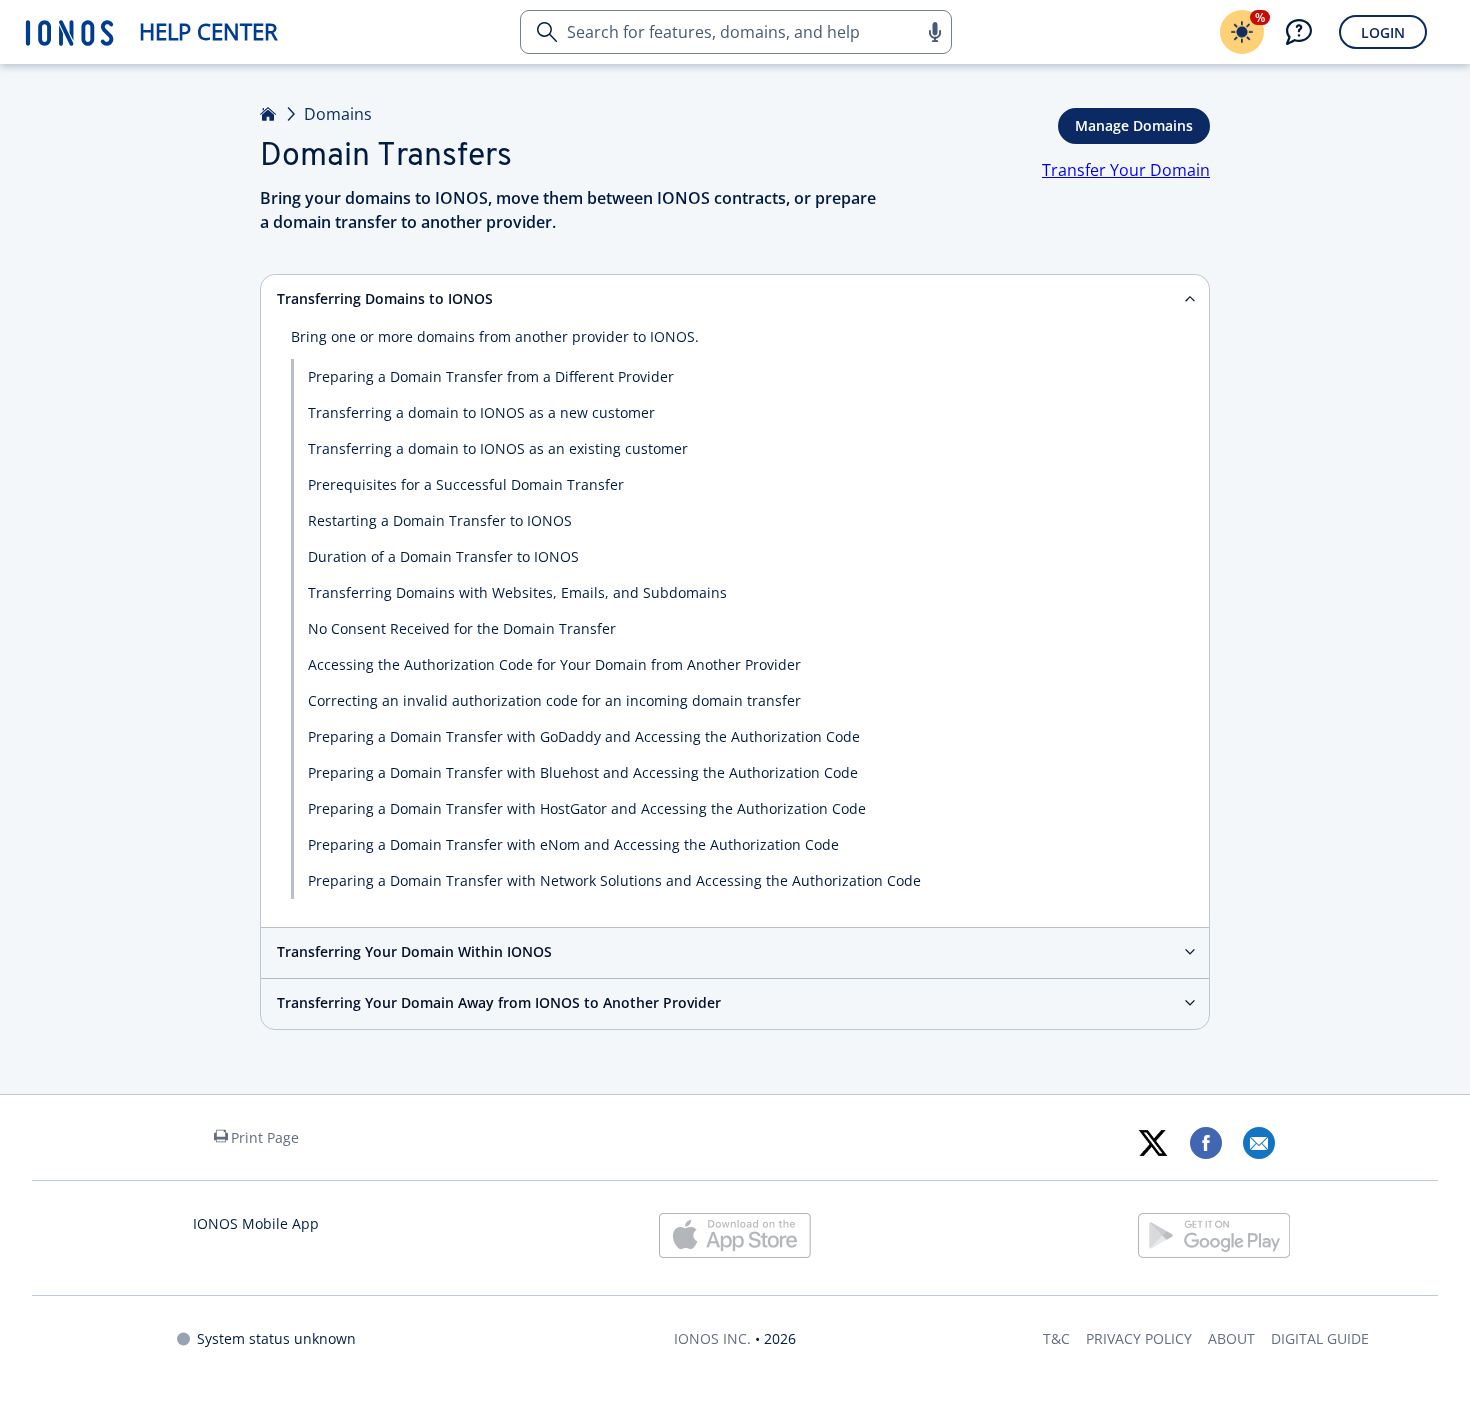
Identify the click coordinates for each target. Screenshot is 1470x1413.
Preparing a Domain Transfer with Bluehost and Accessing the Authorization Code (583, 772)
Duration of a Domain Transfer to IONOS (443, 556)
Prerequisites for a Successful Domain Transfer (466, 484)
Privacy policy (1139, 1338)
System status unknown (276, 1338)
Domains (338, 114)
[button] (934, 32)
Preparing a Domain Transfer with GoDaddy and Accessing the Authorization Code (584, 736)
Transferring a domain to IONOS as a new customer (481, 412)
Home (269, 114)
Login (1383, 32)
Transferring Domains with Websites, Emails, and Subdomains (517, 592)
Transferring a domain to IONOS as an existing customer (498, 448)
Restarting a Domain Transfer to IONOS (440, 520)
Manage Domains (1134, 125)
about (1231, 1338)
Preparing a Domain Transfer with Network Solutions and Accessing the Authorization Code (614, 880)
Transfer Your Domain (1126, 170)
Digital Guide (1320, 1338)
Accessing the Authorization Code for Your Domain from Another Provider (554, 664)
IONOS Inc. (712, 1338)
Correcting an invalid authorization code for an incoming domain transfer (554, 700)
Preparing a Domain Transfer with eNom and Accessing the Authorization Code (573, 844)
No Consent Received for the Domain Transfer (462, 628)
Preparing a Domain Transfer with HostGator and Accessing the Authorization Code (587, 808)
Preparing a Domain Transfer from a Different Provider (491, 376)
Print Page (265, 1137)
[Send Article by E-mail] (1258, 1143)
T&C (1056, 1338)
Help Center (208, 31)
